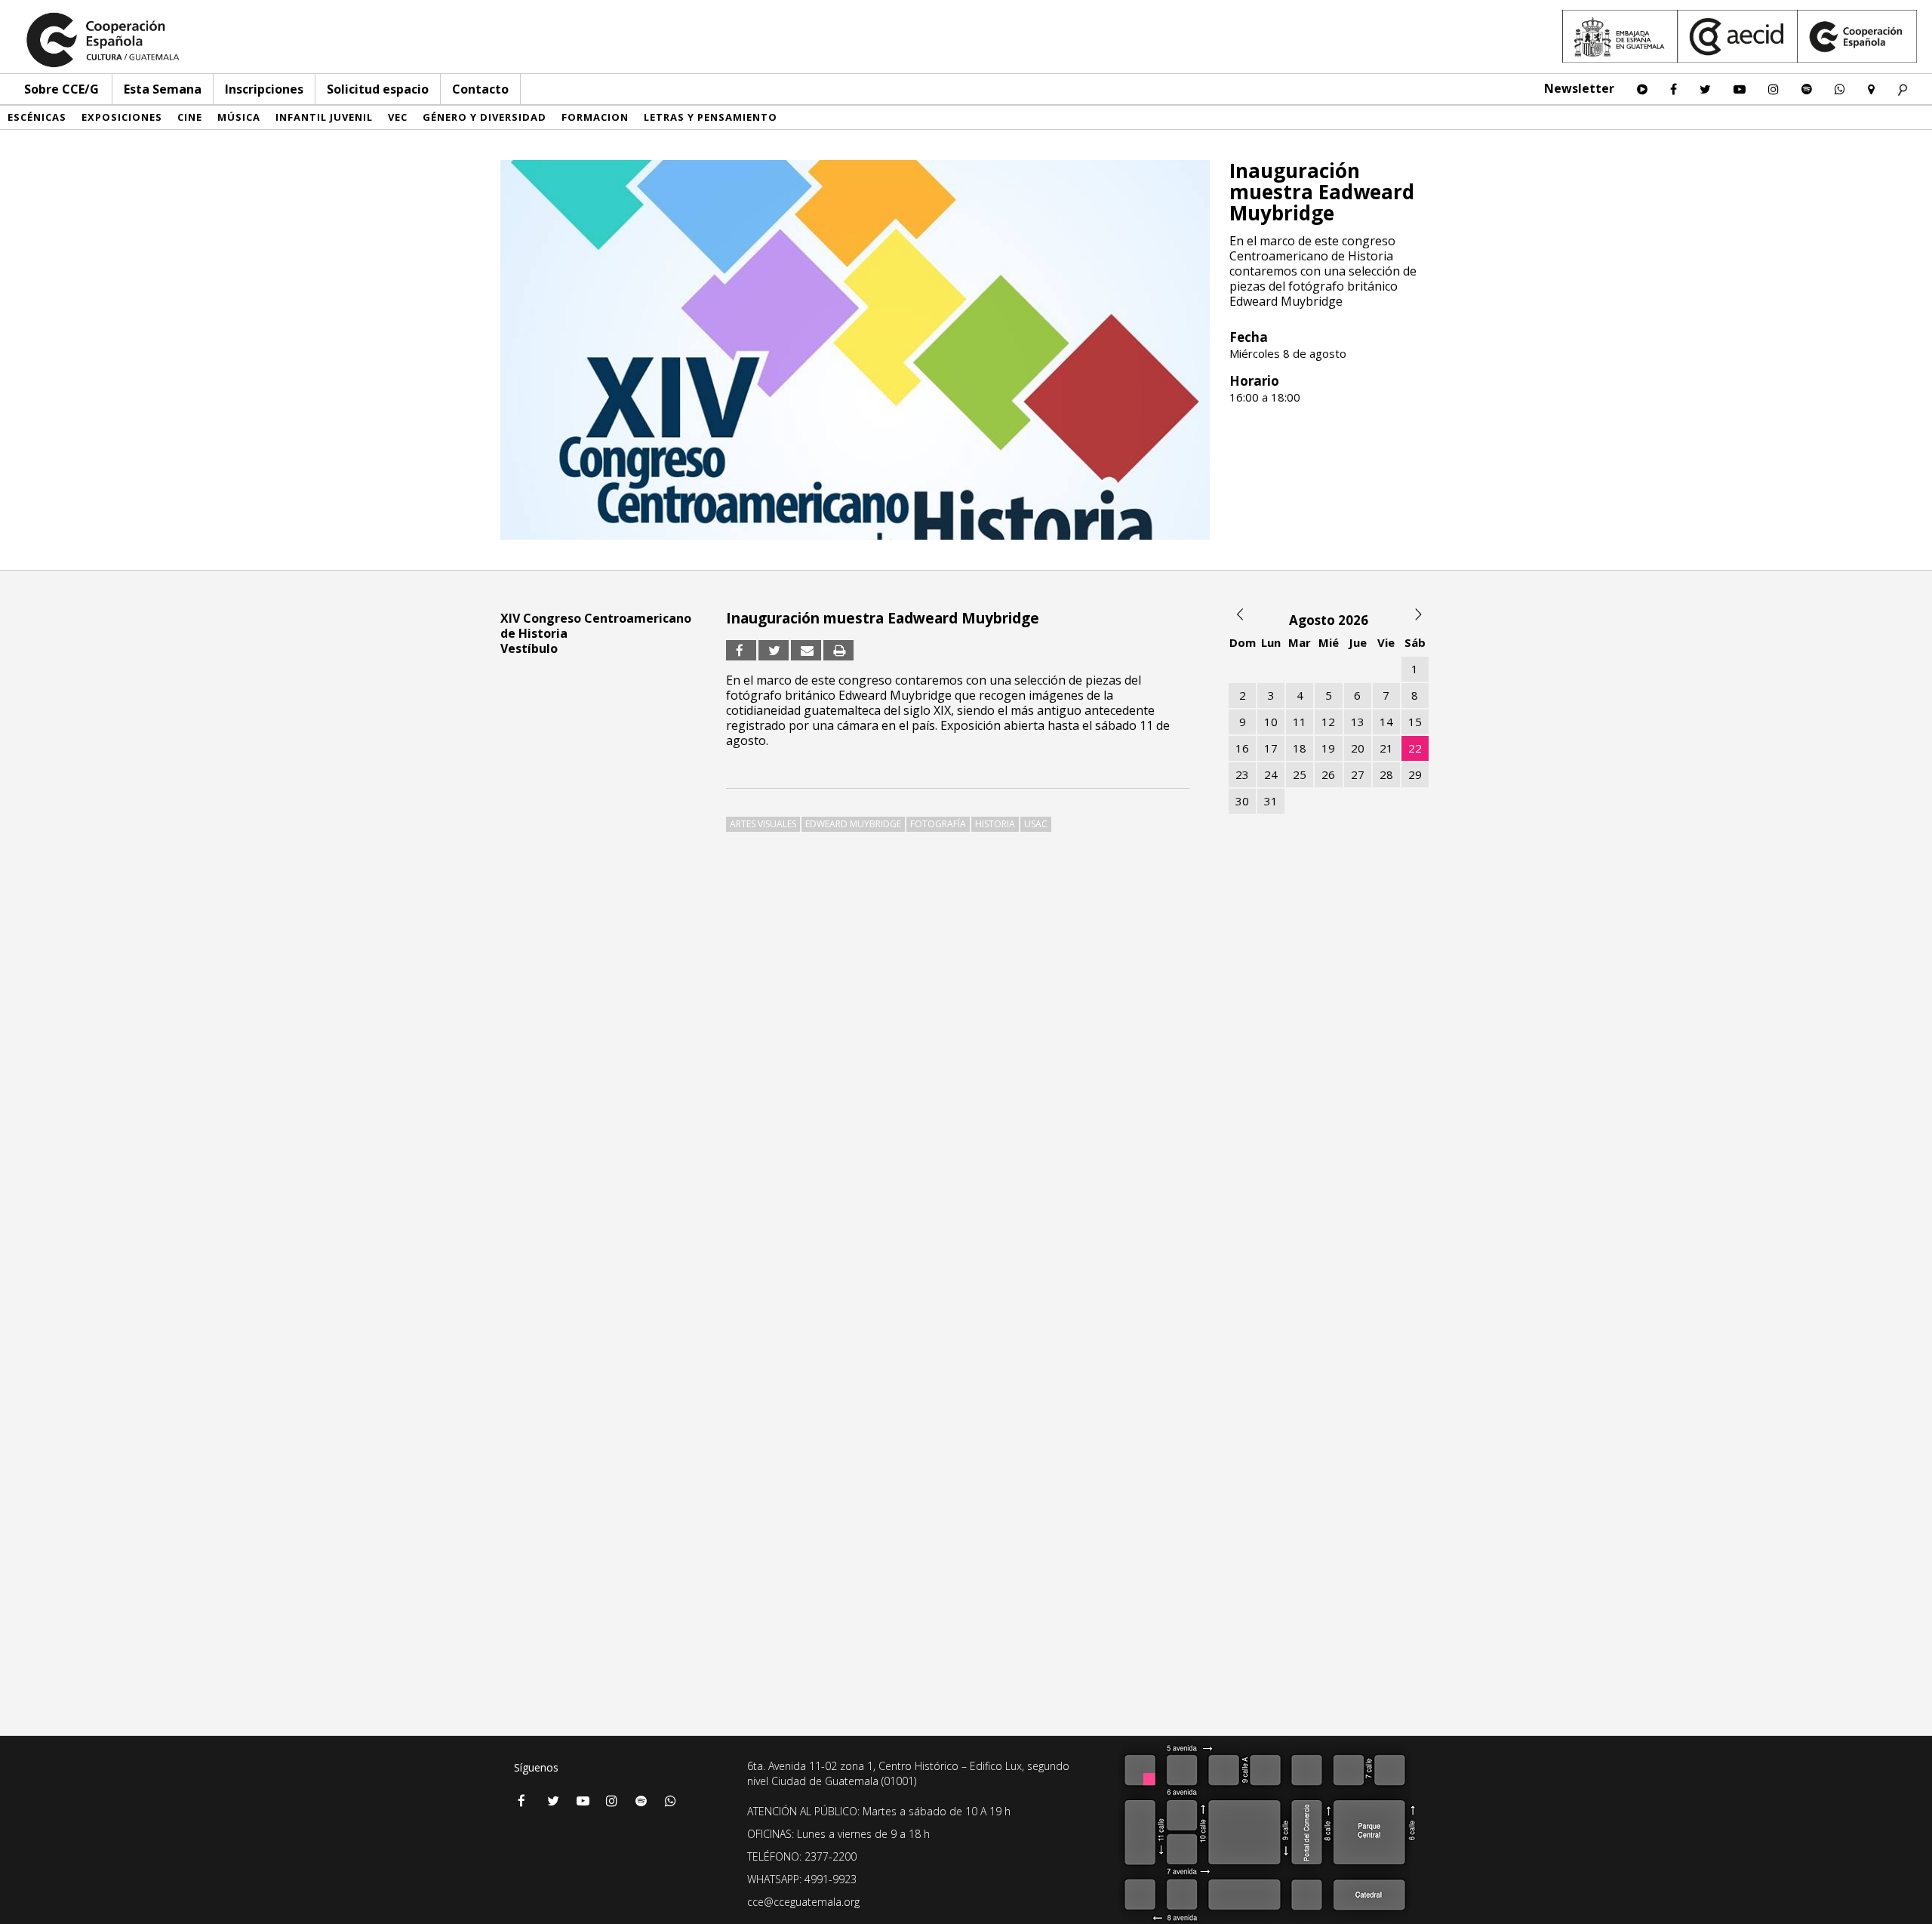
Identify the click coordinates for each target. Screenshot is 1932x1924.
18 (1300, 748)
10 (1271, 722)
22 (1415, 748)
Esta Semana (163, 89)
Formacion (595, 117)
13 (1358, 722)
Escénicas (37, 117)
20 (1358, 748)
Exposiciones (122, 117)
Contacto (480, 89)
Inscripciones (264, 89)
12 (1328, 722)
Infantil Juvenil (324, 117)
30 (1242, 801)
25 (1300, 774)
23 (1242, 774)
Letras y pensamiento (711, 117)
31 (1271, 801)
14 (1386, 722)
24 (1271, 774)
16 (1242, 748)
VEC (398, 117)
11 (1300, 722)
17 (1271, 748)
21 (1386, 748)
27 (1358, 774)
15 (1415, 722)
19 (1328, 748)
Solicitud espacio (378, 89)
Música (239, 117)
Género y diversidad (485, 117)
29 (1415, 774)
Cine (190, 117)
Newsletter (1579, 88)
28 (1386, 774)
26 (1328, 774)
